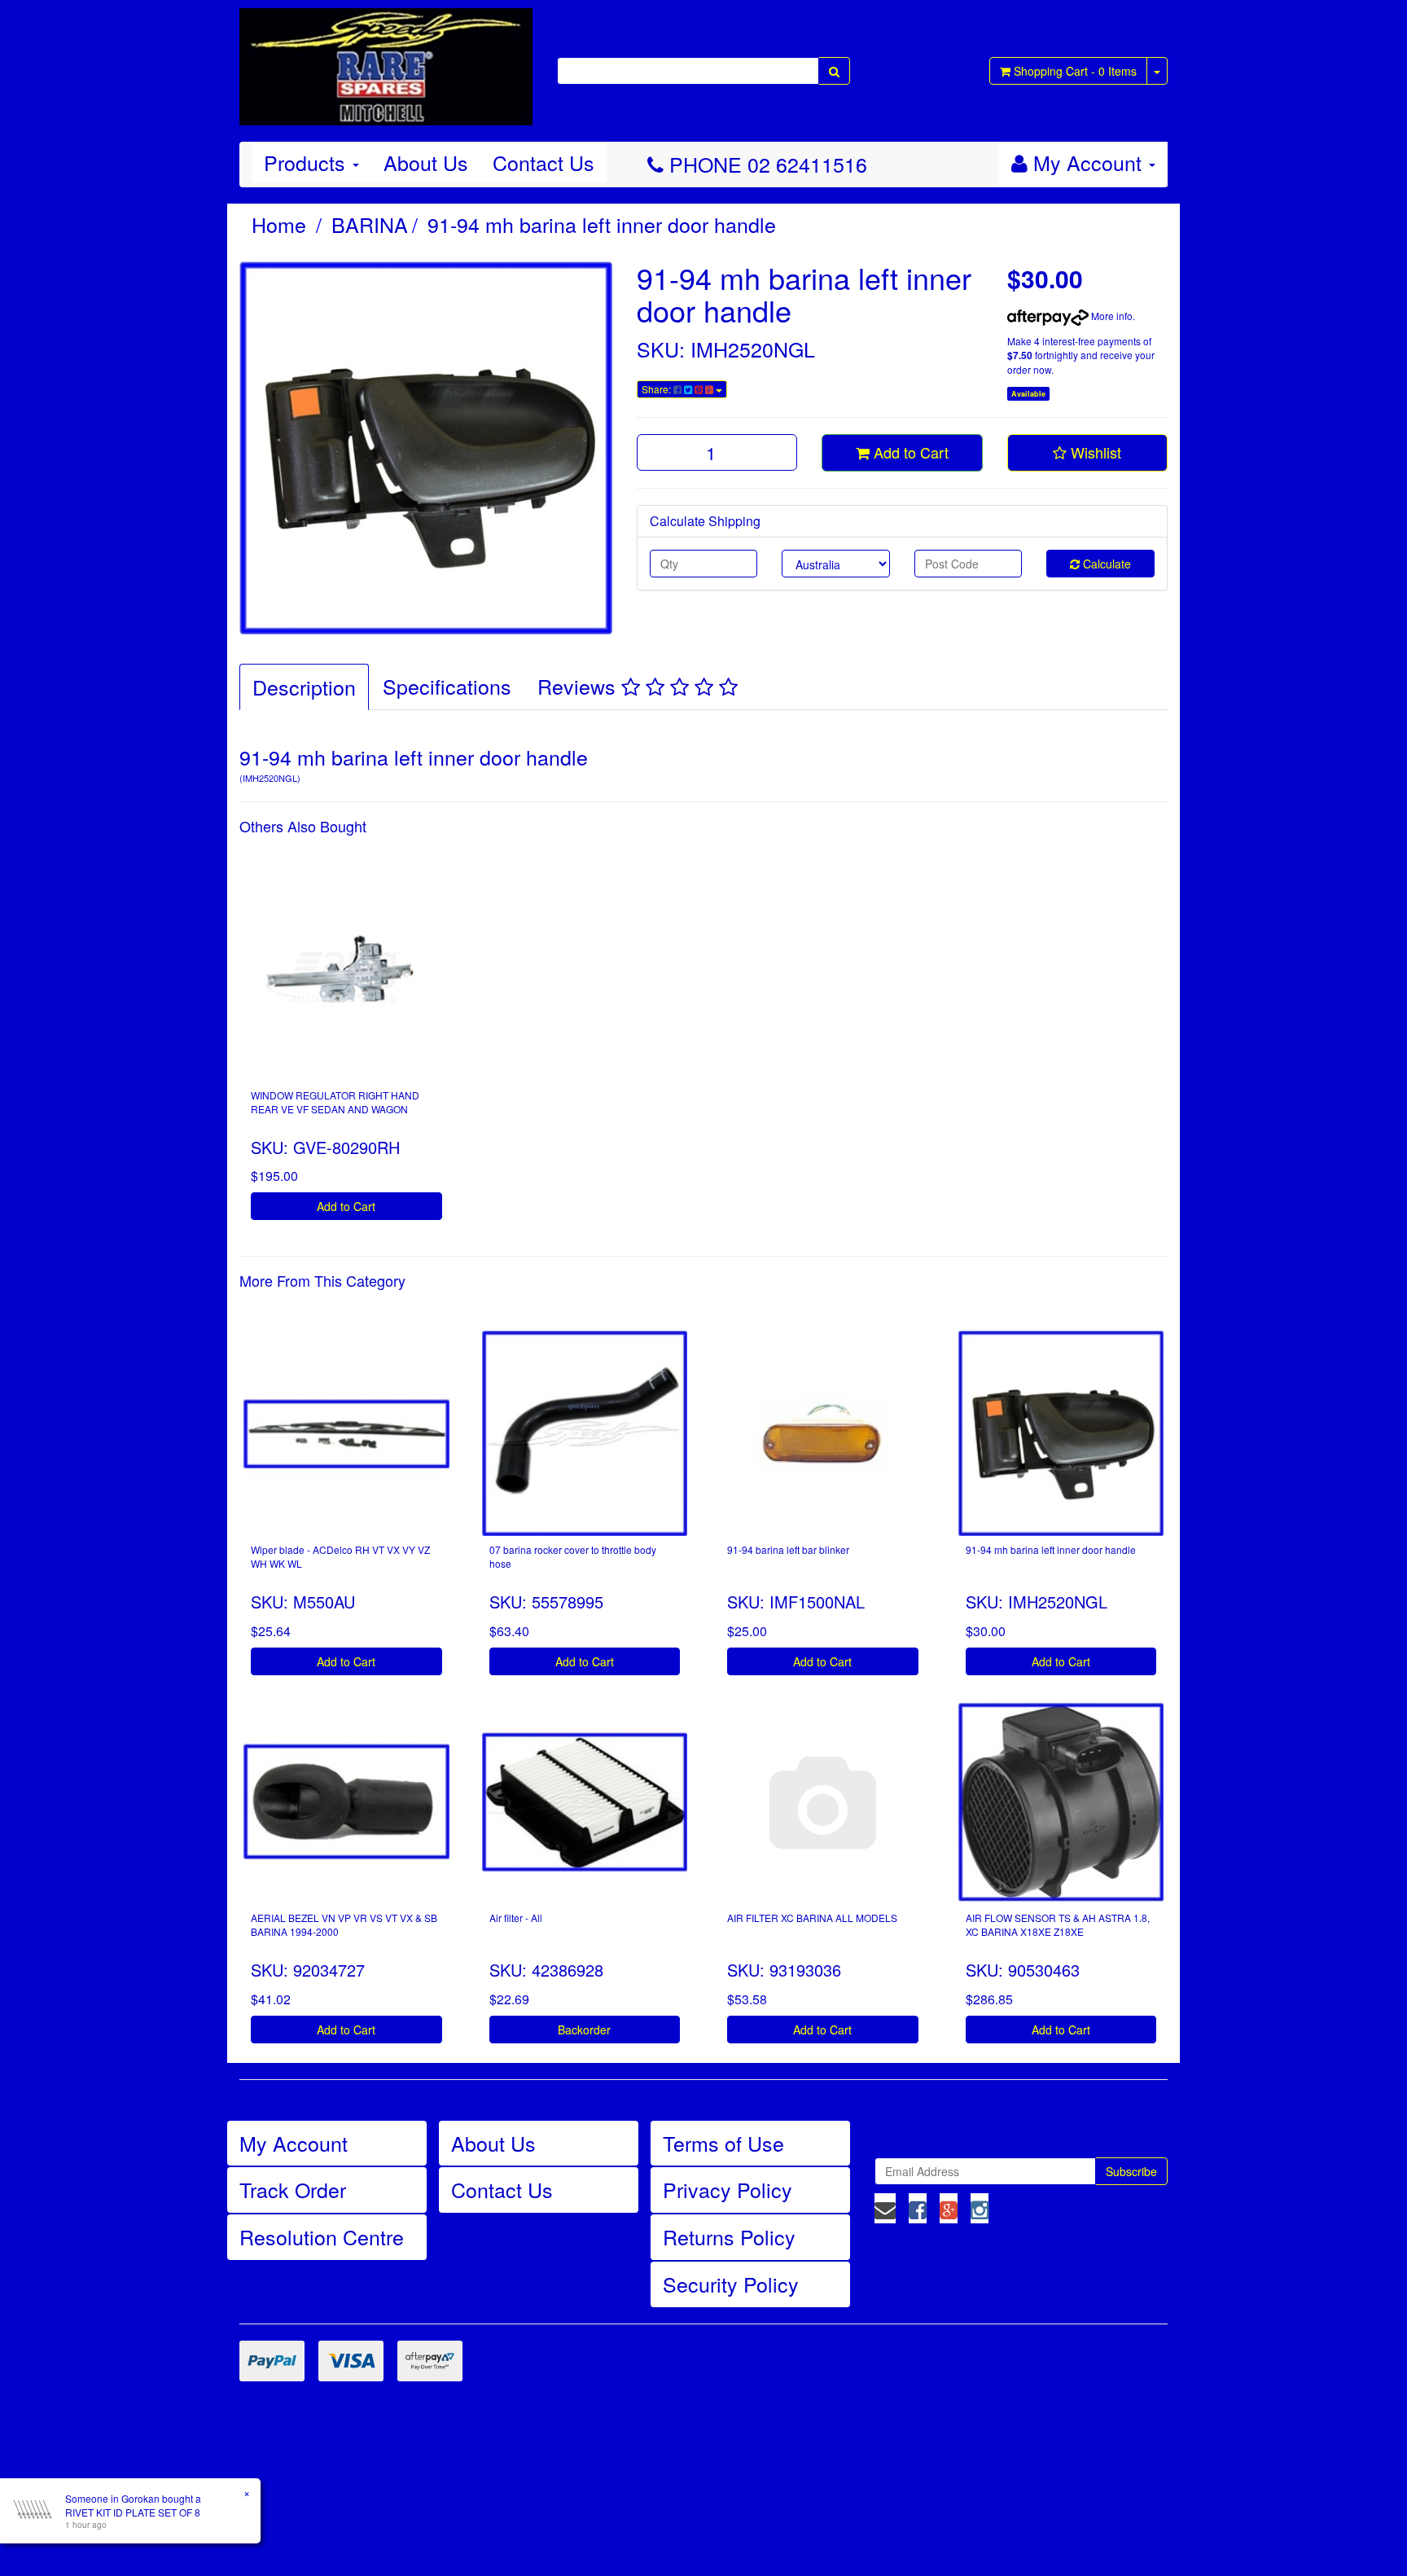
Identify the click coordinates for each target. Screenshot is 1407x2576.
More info (1111, 316)
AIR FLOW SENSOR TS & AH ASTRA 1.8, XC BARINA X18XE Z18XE (1058, 1924)
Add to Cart (909, 452)
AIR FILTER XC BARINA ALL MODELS (812, 1918)
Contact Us (544, 162)
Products (307, 162)
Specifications (447, 686)
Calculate (1105, 564)
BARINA (370, 224)
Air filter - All (516, 1918)
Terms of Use (723, 2143)
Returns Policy (729, 2236)
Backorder (584, 2030)
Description (304, 687)
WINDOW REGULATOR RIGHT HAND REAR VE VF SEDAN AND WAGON (335, 1102)
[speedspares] (386, 59)
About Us (426, 162)
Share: (657, 389)
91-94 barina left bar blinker (788, 1549)
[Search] (834, 71)
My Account (294, 2143)
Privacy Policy (728, 2189)
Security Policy (731, 2284)
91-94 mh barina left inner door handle (602, 224)
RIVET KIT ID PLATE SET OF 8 (133, 2512)
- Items (1075, 71)
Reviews (579, 686)
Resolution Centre (322, 2236)
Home (279, 224)
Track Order (293, 2189)
